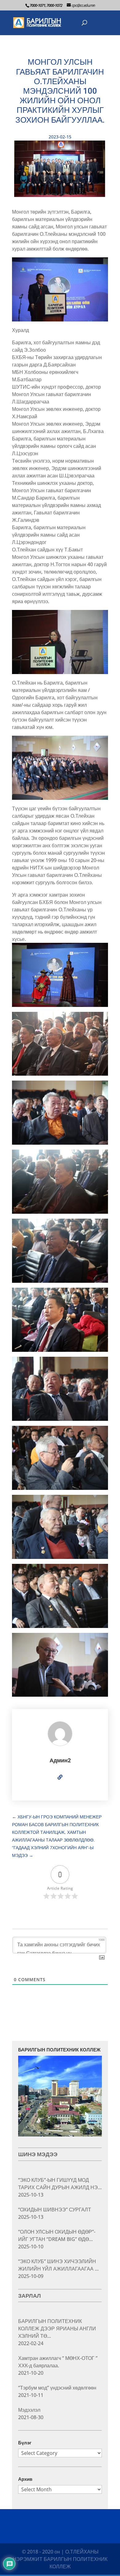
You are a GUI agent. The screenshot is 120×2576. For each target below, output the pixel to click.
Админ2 (60, 1760)
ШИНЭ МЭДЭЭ (38, 2154)
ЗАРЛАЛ (30, 2296)
